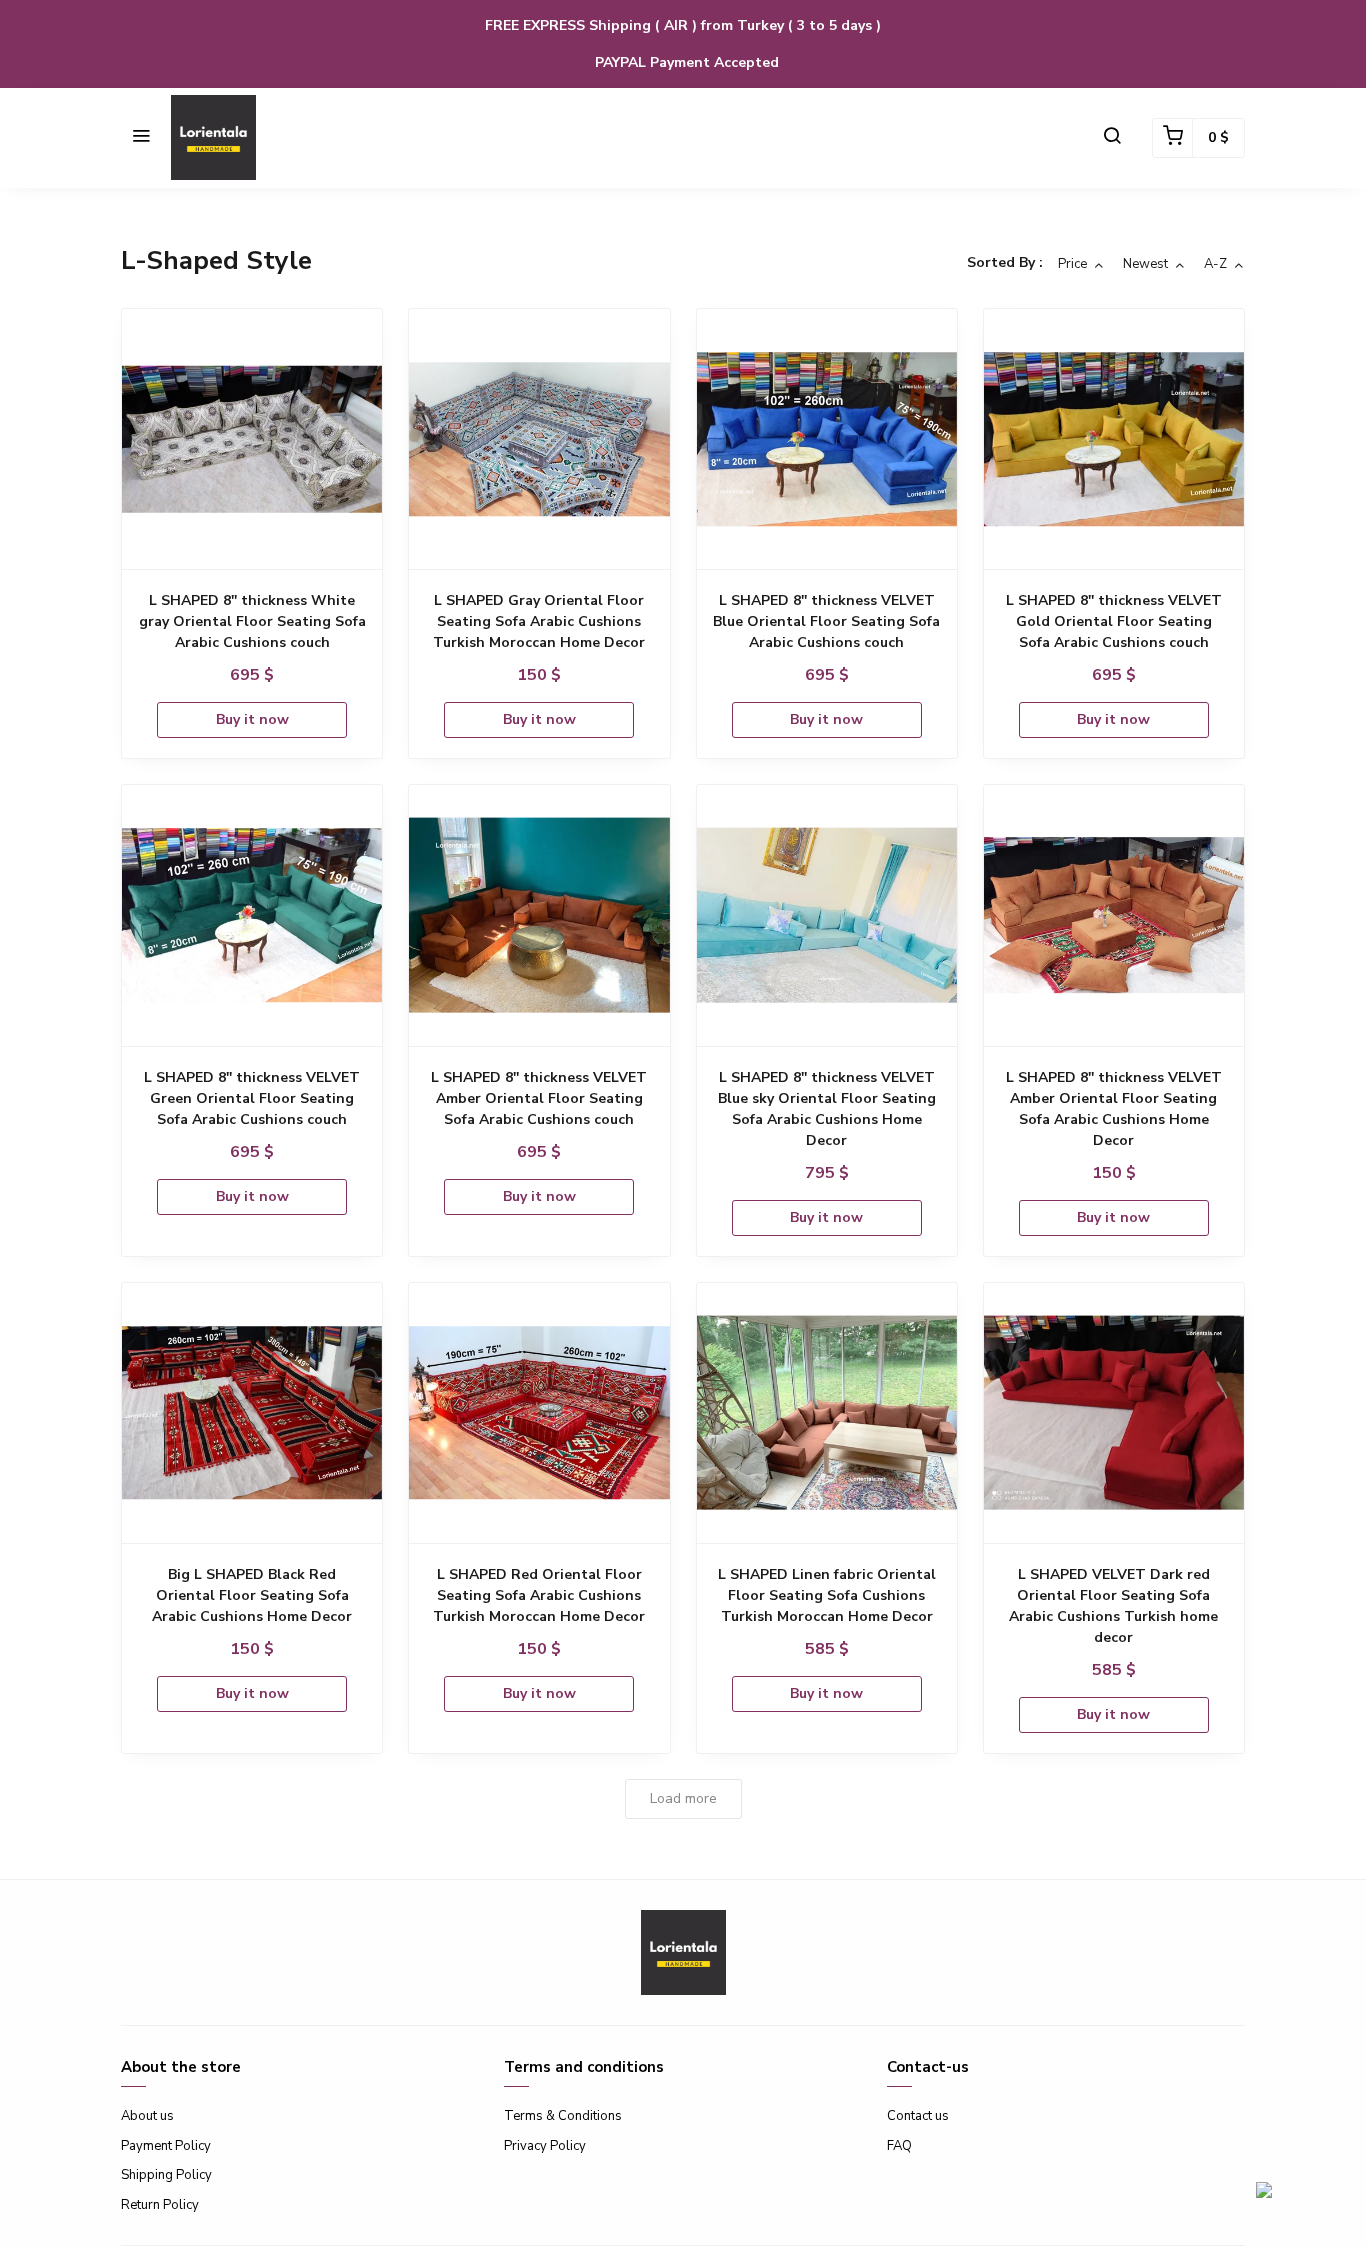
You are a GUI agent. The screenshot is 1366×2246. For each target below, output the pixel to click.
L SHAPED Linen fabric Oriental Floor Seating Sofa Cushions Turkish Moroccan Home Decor (827, 1595)
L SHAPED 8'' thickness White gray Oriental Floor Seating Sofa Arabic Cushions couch (252, 621)
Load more (683, 1798)
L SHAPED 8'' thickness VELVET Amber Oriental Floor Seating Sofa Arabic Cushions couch (539, 1098)
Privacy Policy (545, 2146)
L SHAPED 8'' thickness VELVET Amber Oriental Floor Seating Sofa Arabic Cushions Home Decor (1114, 1109)
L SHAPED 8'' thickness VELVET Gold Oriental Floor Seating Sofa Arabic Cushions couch (1114, 621)
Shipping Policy (166, 2175)
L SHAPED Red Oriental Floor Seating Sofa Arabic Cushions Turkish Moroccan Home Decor (539, 1595)
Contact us (918, 2116)
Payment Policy (166, 2146)
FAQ (899, 2146)
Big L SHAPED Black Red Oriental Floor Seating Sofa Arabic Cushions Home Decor (252, 1595)
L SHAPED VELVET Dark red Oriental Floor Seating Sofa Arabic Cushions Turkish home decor (1113, 1606)
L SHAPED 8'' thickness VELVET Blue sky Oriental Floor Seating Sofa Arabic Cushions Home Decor (827, 1109)
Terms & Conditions (563, 2116)
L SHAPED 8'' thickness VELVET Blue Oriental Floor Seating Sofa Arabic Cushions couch (826, 621)
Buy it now (252, 719)
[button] (141, 138)
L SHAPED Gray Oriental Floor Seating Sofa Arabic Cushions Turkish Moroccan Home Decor (539, 621)
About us (147, 2116)
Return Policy (160, 2205)
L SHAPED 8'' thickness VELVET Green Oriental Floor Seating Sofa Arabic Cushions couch (252, 1098)
